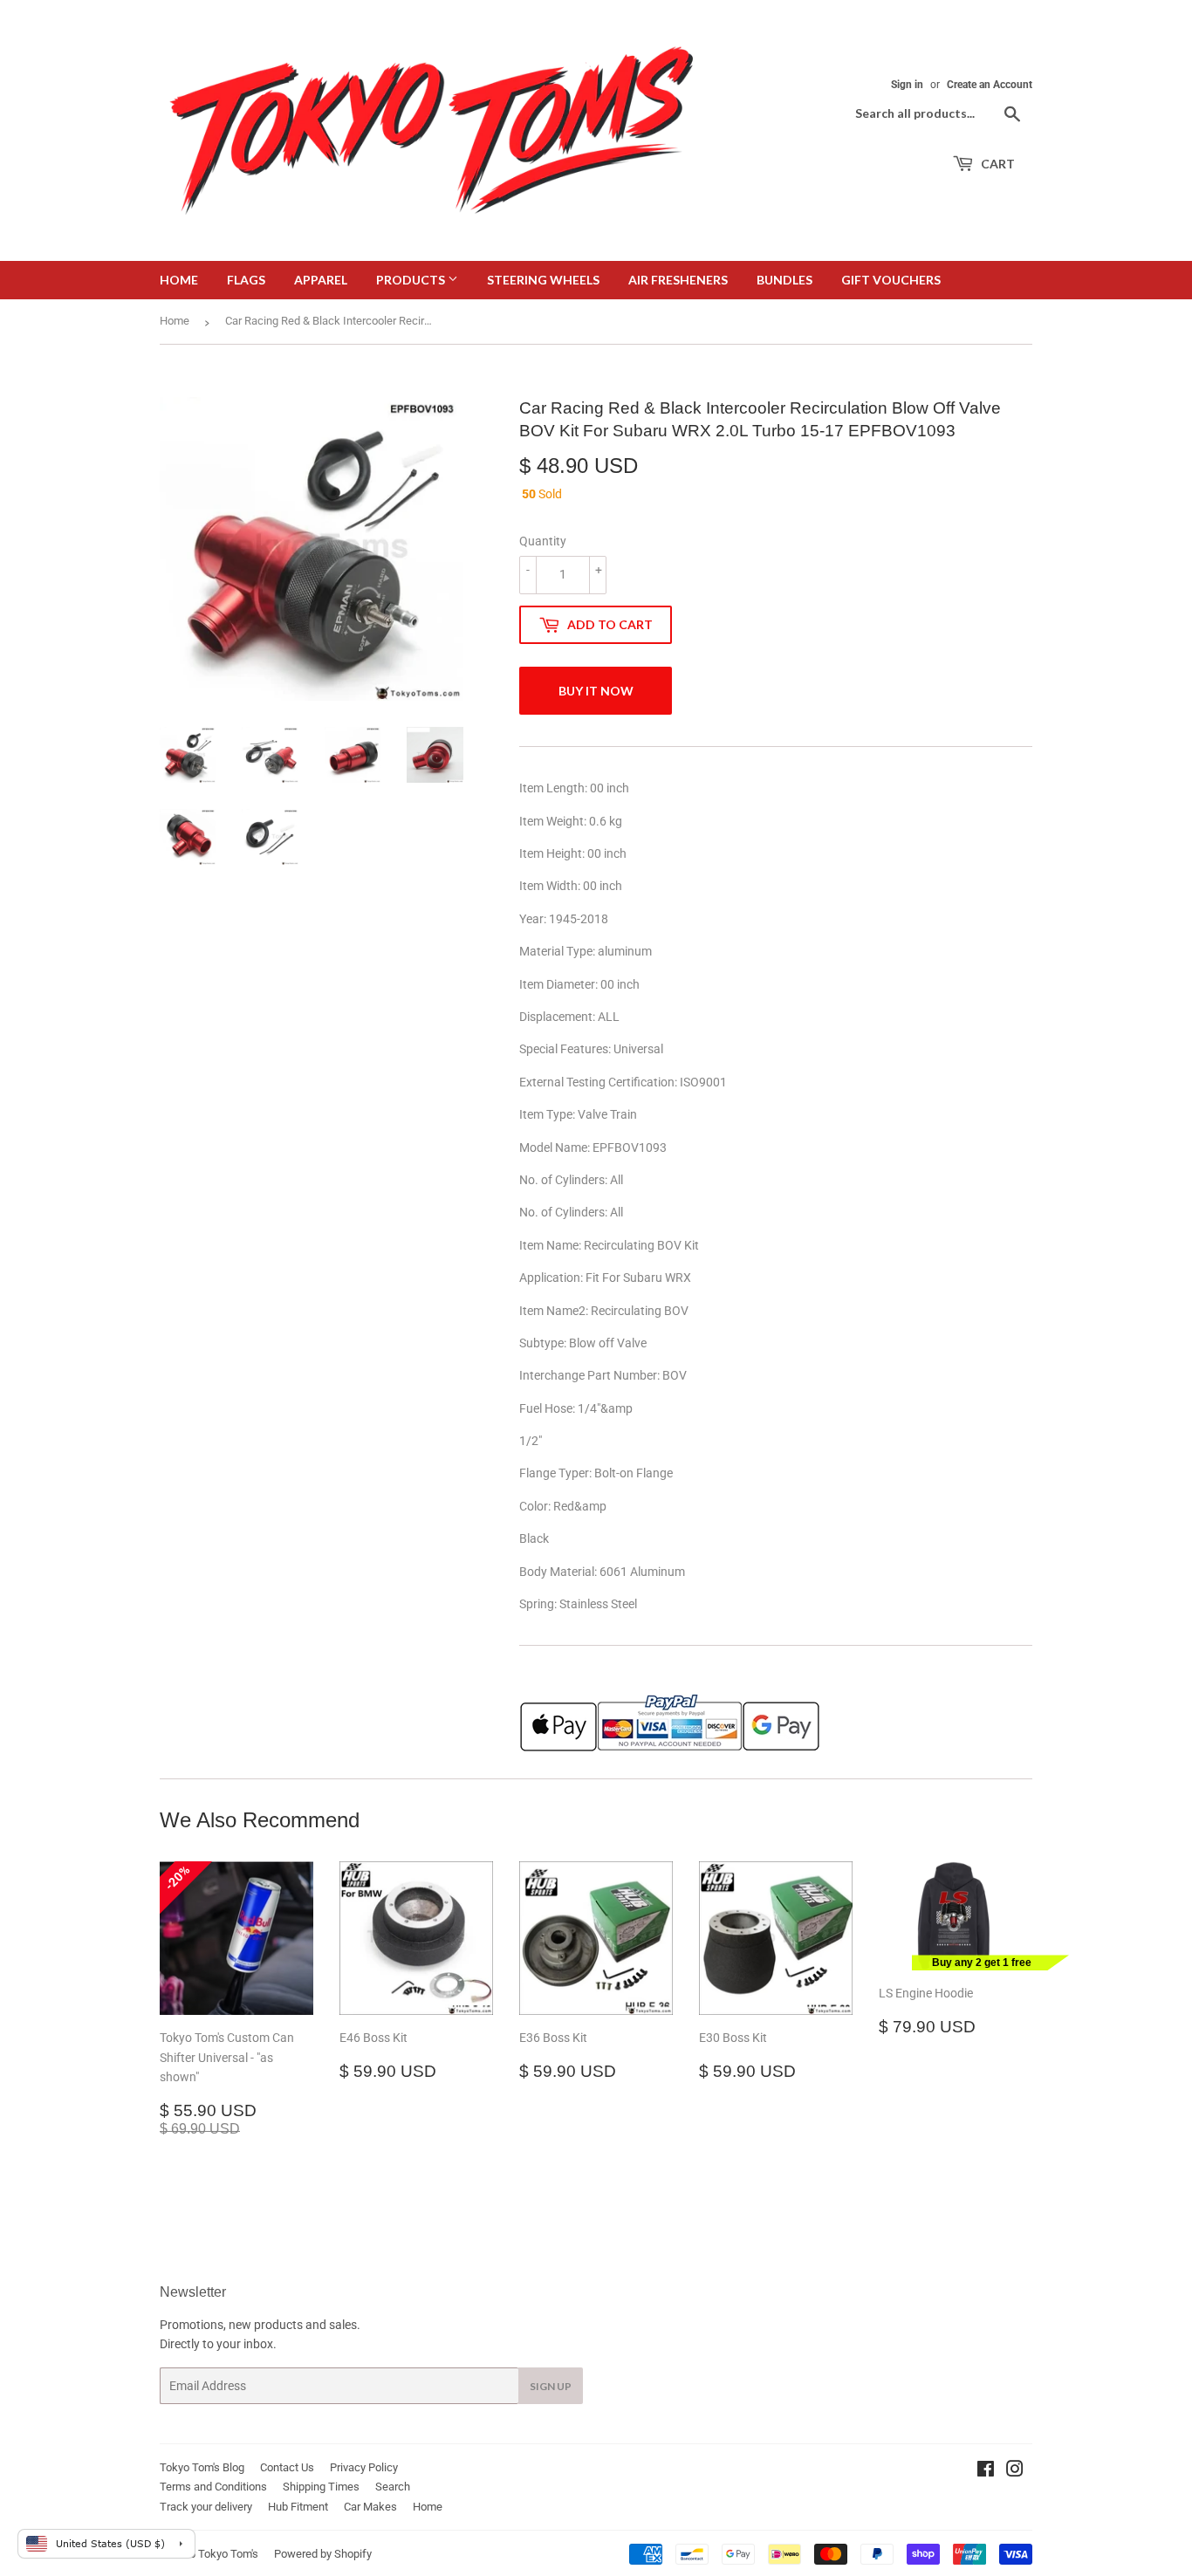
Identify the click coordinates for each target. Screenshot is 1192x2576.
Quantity (543, 541)
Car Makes (370, 2507)
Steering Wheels (543, 280)
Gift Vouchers (891, 280)
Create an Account (990, 85)
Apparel (321, 280)
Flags (246, 280)
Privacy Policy (364, 2467)
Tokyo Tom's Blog (202, 2467)
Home (179, 280)
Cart (997, 164)
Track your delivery (206, 2507)
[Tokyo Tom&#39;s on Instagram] (1015, 2471)
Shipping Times (321, 2487)
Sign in (907, 85)
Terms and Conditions (213, 2487)
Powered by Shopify (323, 2554)
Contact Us (287, 2467)
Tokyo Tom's (228, 2554)
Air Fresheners (678, 280)
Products (412, 280)
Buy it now (596, 691)
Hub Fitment (298, 2507)
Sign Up (551, 2386)
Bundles (784, 280)
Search (393, 2487)
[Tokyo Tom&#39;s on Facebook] (986, 2471)
